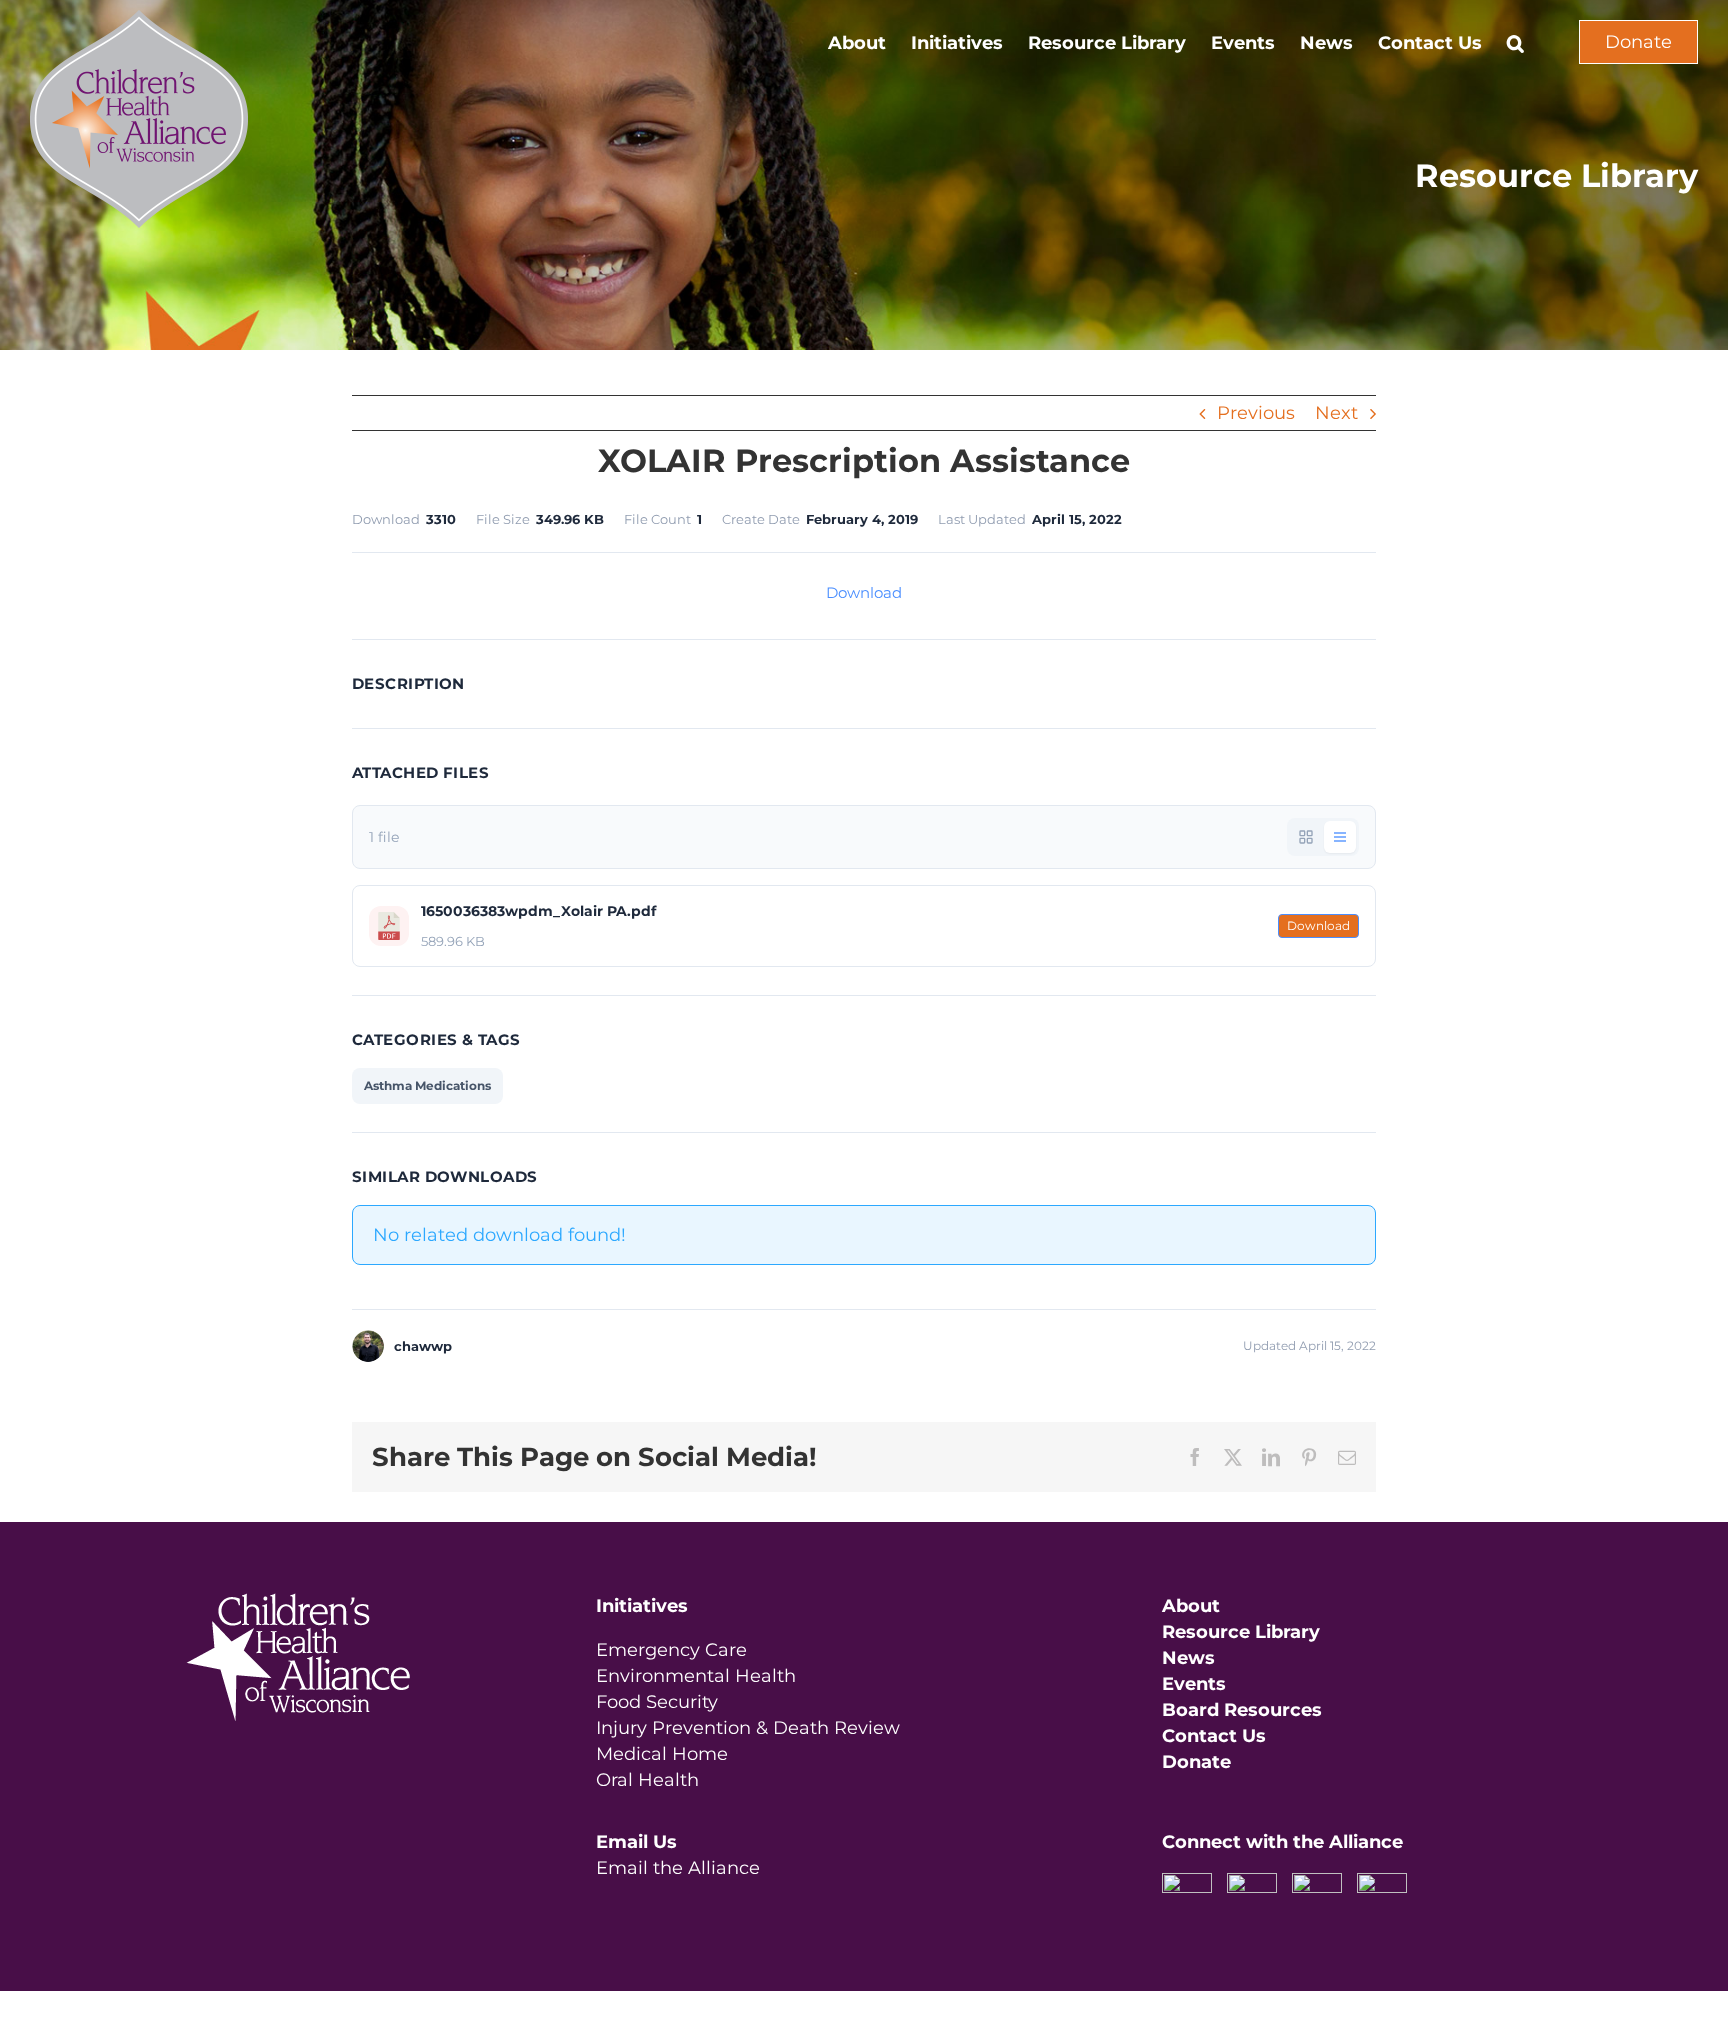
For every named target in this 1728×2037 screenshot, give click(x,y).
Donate (1638, 42)
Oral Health (647, 1780)
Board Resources (1242, 1710)
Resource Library (1241, 1632)
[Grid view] (1306, 837)
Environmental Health (696, 1676)
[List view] (1340, 837)
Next (1336, 413)
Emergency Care (671, 1650)
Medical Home (662, 1754)
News (1188, 1658)
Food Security (657, 1702)
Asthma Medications (427, 1085)
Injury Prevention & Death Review (748, 1728)
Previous (1256, 413)
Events (1194, 1684)
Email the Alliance (678, 1868)
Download (864, 592)
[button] (1515, 42)
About (1191, 1606)
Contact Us (1214, 1736)
